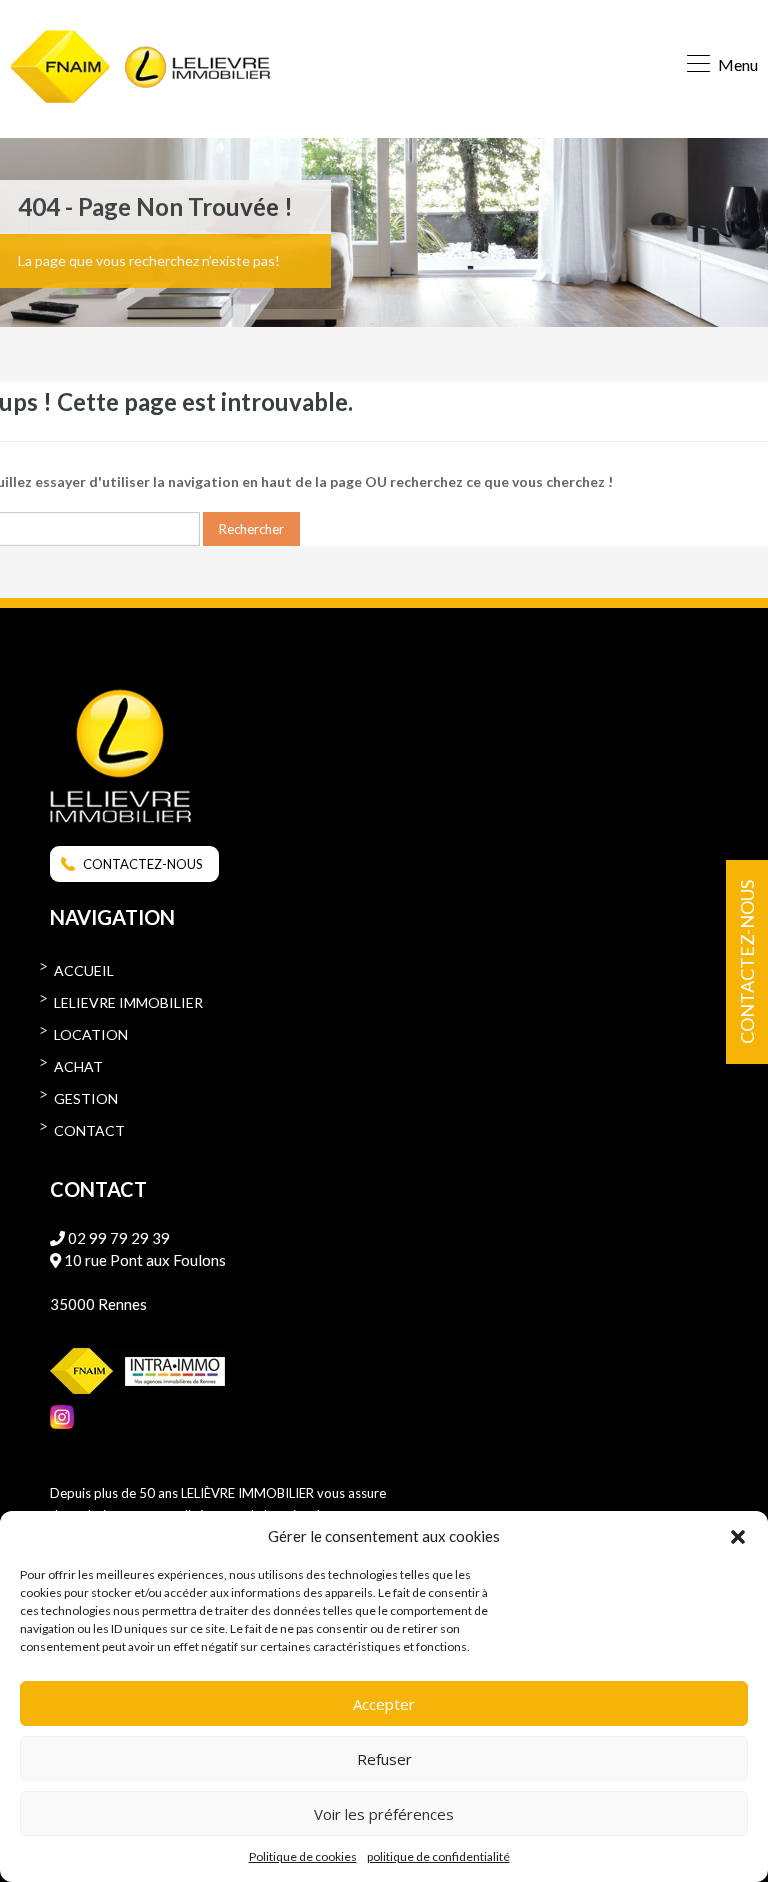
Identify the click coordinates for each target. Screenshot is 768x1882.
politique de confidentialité (438, 1856)
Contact (89, 1130)
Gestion (86, 1098)
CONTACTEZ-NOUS (143, 864)
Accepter (384, 1704)
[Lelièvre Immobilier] (197, 69)
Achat (78, 1066)
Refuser (384, 1759)
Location (91, 1034)
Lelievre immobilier (128, 1002)
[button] (738, 1536)
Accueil (84, 970)
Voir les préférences (384, 1814)
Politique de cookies (303, 1856)
